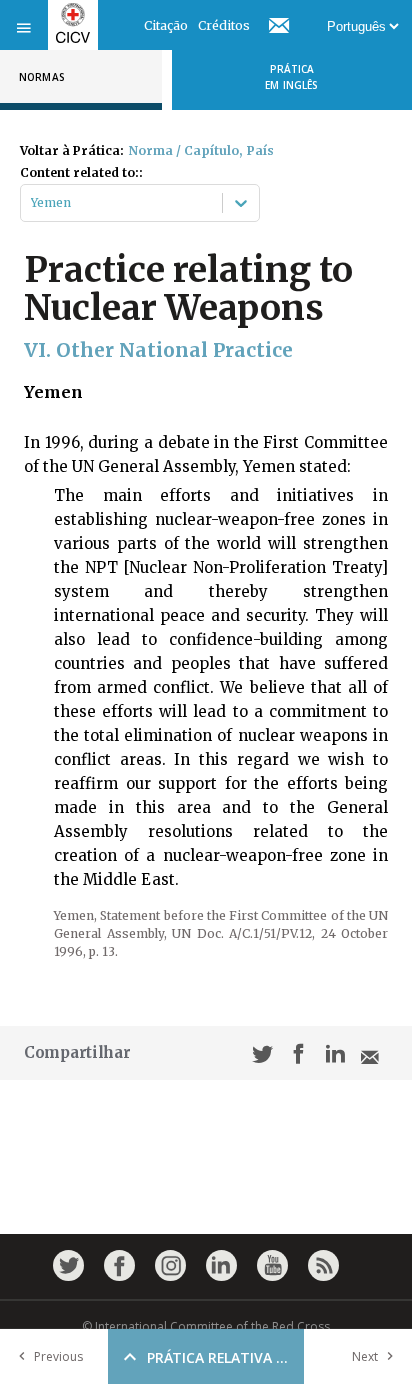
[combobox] (32, 203)
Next (365, 1356)
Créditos (224, 25)
